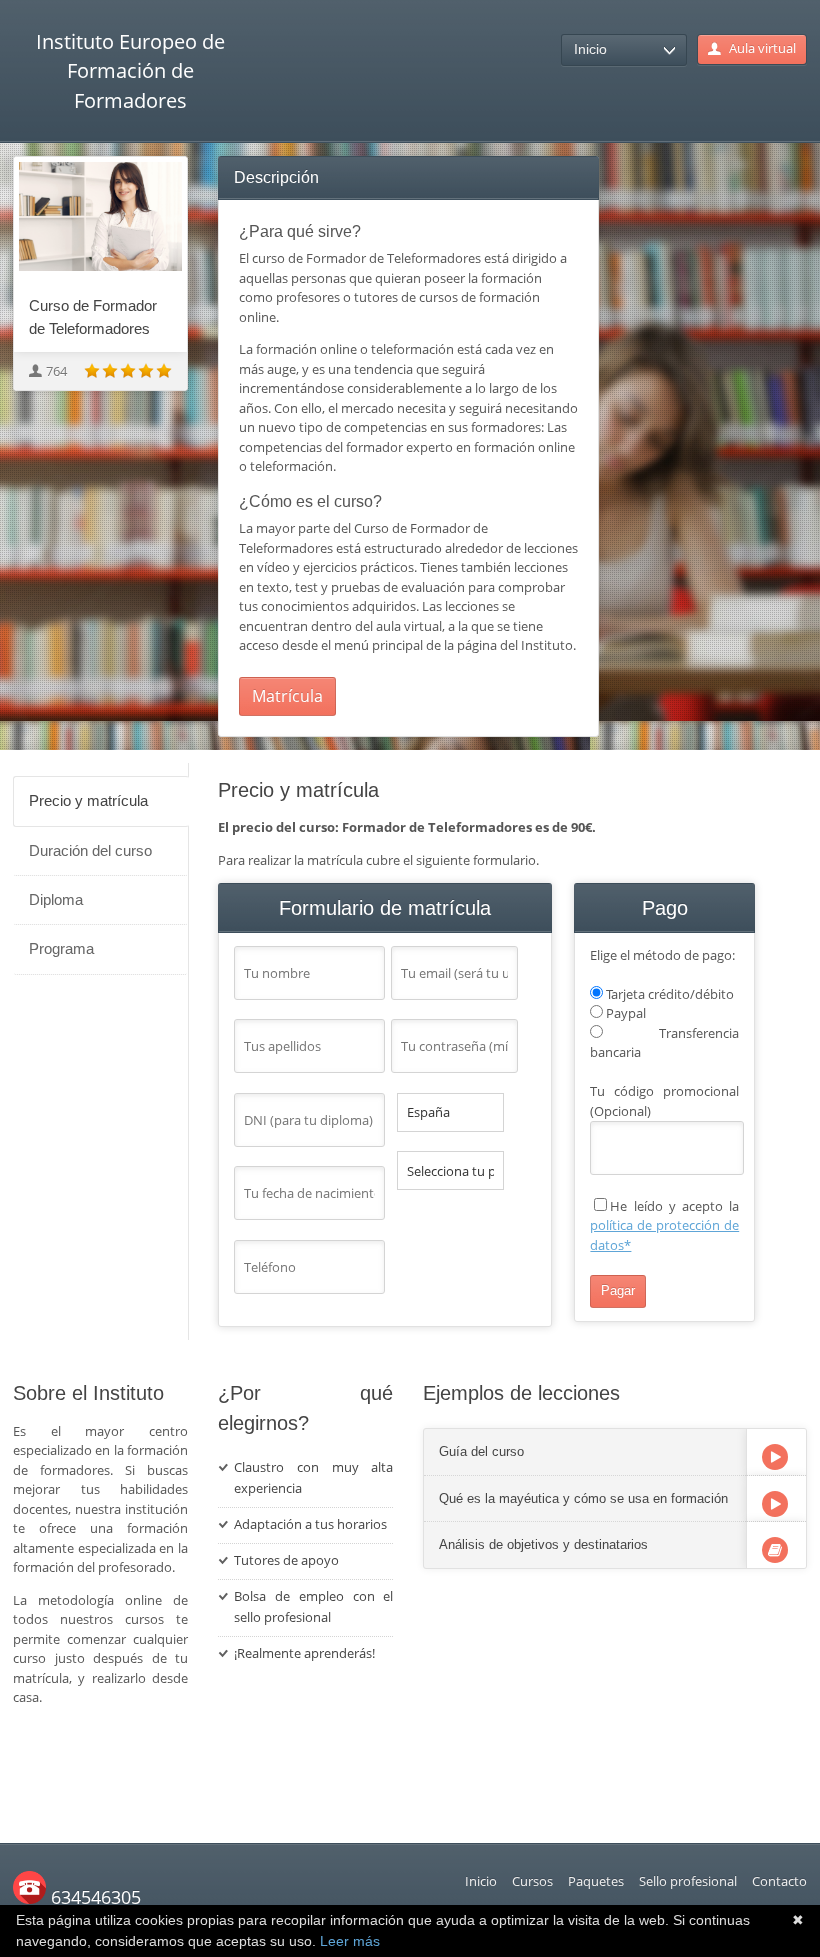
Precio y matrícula (88, 800)
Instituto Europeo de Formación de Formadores (130, 71)
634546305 (93, 1897)
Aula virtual (762, 48)
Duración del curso (90, 850)
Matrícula (287, 696)
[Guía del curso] (775, 1457)
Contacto (779, 1881)
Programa (61, 948)
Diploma (56, 899)
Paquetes (596, 1881)
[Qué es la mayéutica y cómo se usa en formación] (775, 1504)
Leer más (350, 1941)
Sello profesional (688, 1881)
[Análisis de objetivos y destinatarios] (775, 1550)
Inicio (481, 1881)
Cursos (532, 1881)
